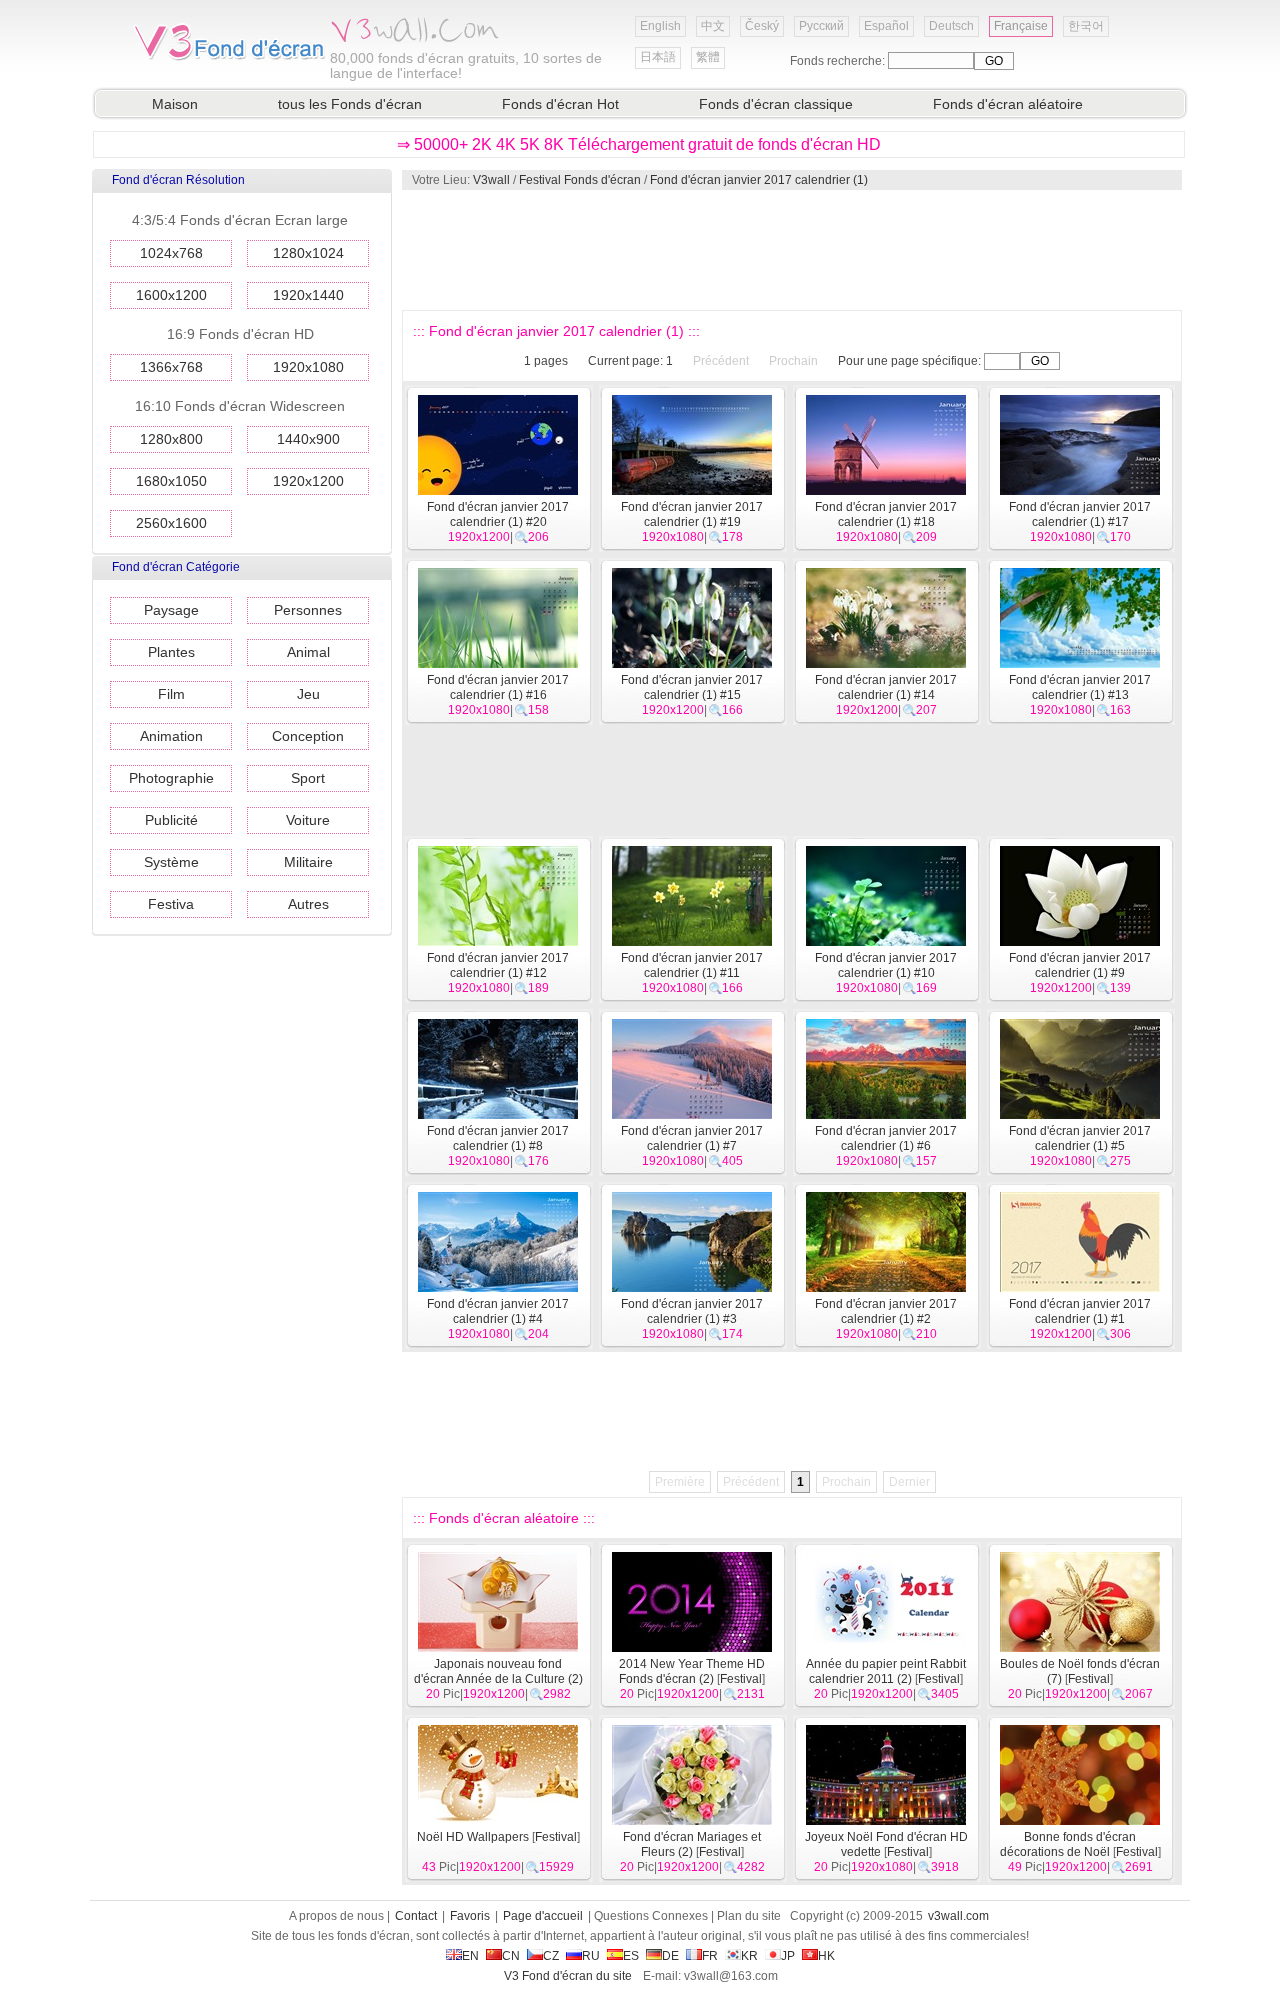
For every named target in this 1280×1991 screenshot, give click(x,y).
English (660, 26)
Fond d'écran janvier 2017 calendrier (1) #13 (1080, 687)
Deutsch (951, 26)
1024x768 (171, 253)
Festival (741, 1679)
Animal (308, 652)
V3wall (491, 180)
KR (749, 1956)
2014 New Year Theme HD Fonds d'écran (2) (692, 1671)
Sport (308, 778)
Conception (308, 736)
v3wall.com (958, 1916)
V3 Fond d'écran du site (568, 1976)
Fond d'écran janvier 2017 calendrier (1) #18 (886, 514)
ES (631, 1956)
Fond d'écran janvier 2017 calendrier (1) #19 (692, 514)
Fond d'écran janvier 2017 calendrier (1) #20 (498, 514)
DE (670, 1956)
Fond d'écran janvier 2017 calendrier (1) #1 (1080, 1311)
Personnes (308, 610)
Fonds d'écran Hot (560, 104)
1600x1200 (171, 295)
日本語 (658, 57)
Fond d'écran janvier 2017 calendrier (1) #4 (498, 1311)
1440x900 (308, 439)
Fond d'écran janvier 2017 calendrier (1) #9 (1080, 965)
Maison (175, 104)
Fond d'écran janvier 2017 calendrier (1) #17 (1080, 514)
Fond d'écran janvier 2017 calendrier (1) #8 (498, 1138)
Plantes (171, 652)
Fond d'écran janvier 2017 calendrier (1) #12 (498, 965)
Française (1021, 26)
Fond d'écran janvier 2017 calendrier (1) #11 (692, 965)
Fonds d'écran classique (776, 104)
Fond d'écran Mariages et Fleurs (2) (692, 1844)
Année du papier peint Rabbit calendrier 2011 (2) (886, 1671)
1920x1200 (308, 481)
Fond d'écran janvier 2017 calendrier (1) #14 (886, 687)
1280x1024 (308, 253)
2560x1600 (171, 523)
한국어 (1086, 26)
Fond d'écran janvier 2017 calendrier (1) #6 (886, 1138)
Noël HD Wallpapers (473, 1837)
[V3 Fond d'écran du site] (230, 59)
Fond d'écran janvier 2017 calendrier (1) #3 (692, 1311)
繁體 (708, 57)
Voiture (308, 820)
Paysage (171, 610)
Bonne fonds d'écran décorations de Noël (1068, 1844)
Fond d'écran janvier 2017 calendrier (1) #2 (886, 1311)
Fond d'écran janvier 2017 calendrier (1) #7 (692, 1138)
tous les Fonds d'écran (350, 104)
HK (826, 1956)
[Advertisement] (791, 250)
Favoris (470, 1916)
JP (788, 1956)
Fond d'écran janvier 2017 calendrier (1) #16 (498, 687)
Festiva (171, 904)
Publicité (171, 820)
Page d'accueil (543, 1916)
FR (710, 1956)
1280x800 (171, 439)
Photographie (171, 778)
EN (470, 1956)
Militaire (308, 862)
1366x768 (171, 367)
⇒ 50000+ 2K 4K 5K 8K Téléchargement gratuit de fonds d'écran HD (639, 144)
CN (511, 1956)
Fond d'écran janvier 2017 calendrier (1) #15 (692, 687)
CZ (551, 1956)
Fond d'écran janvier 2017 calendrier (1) (759, 180)
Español (886, 26)
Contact (416, 1916)
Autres (308, 904)
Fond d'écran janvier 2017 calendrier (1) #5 (1080, 1138)
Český (762, 26)
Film (171, 694)
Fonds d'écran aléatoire (1008, 104)
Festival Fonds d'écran (580, 180)
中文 (713, 26)
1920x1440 (308, 295)
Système (171, 862)
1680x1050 (171, 481)
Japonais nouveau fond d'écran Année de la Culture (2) (498, 1671)
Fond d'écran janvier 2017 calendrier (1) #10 (886, 965)
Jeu (308, 694)
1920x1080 (308, 367)
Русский (821, 26)
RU (591, 1956)
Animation (171, 736)
